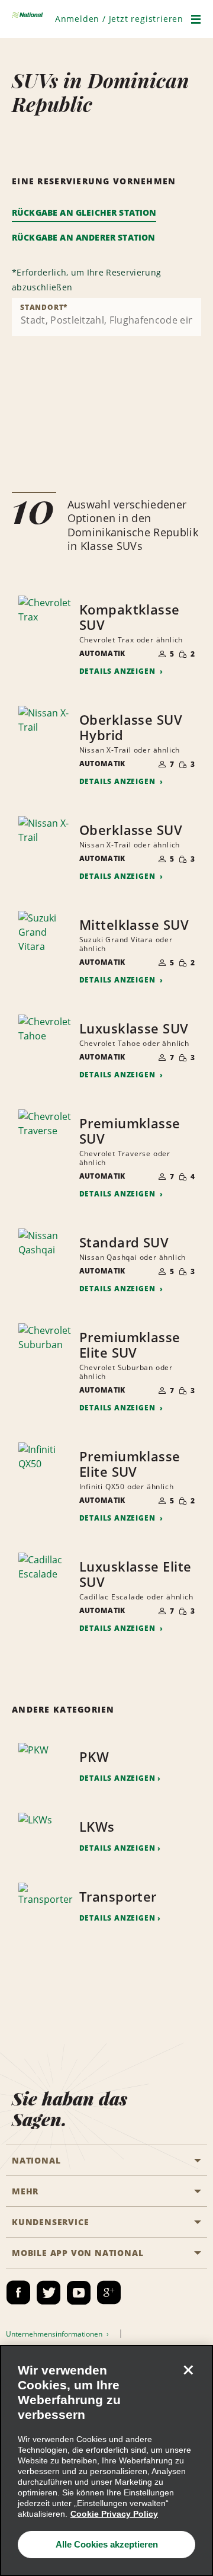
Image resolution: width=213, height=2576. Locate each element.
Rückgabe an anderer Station (83, 237)
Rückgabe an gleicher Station (84, 212)
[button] (119, 19)
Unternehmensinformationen (55, 2334)
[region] (106, 2460)
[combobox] (106, 317)
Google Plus (109, 2293)
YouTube (79, 2293)
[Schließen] (188, 2370)
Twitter (49, 2293)
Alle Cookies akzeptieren (107, 2544)
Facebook (18, 2293)
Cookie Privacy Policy (114, 2514)
